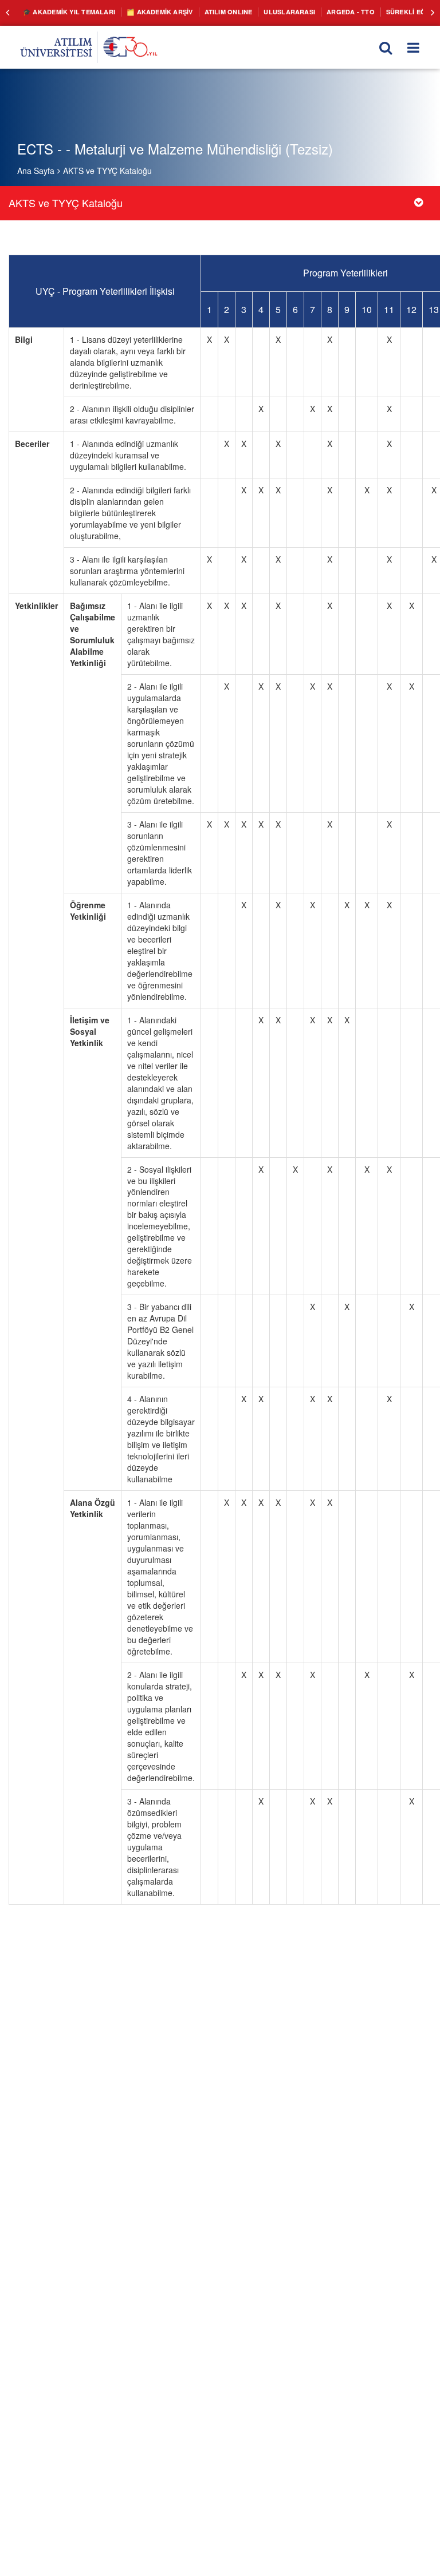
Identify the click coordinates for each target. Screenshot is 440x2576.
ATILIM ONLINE (211, 11)
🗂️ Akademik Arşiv (148, 11)
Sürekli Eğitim (380, 11)
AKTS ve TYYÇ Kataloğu (107, 171)
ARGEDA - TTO (323, 11)
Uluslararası (267, 11)
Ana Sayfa (36, 171)
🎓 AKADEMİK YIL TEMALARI (65, 11)
